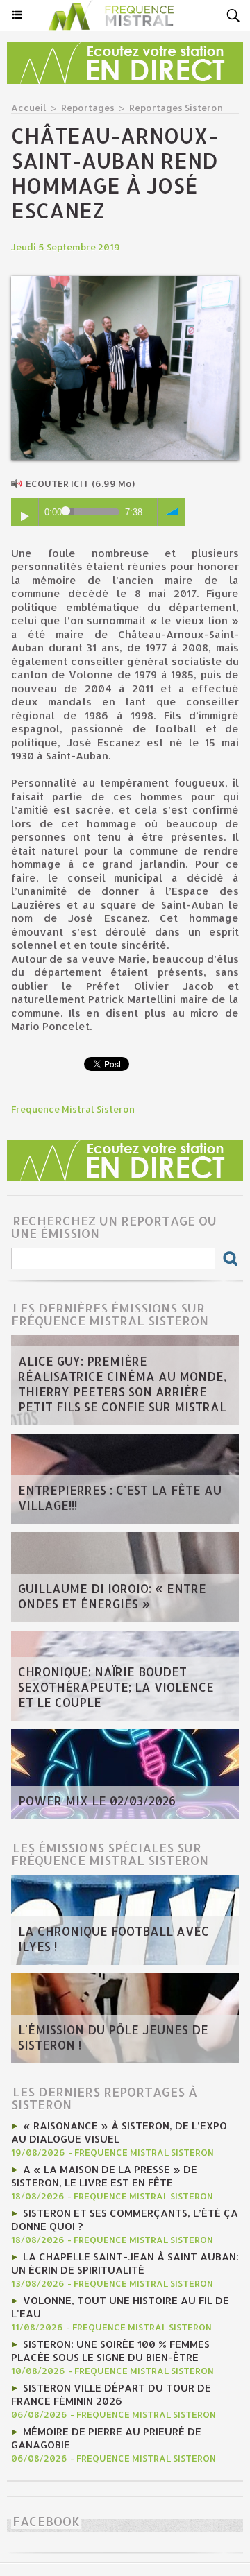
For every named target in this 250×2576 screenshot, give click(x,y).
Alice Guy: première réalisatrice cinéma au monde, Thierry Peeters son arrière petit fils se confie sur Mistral (122, 1384)
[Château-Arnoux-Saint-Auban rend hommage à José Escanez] (125, 282)
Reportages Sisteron (176, 108)
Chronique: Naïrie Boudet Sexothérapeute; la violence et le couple (116, 1687)
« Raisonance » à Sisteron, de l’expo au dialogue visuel (119, 2132)
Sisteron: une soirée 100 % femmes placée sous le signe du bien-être (110, 2351)
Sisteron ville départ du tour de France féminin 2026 (111, 2394)
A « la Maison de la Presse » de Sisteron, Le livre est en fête (104, 2176)
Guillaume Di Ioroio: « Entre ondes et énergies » (112, 1596)
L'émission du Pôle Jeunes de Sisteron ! (113, 2037)
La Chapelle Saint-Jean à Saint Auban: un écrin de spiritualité (125, 2263)
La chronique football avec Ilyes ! (114, 1939)
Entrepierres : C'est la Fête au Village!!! (120, 1497)
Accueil (29, 108)
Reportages (88, 108)
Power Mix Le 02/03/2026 (97, 1801)
